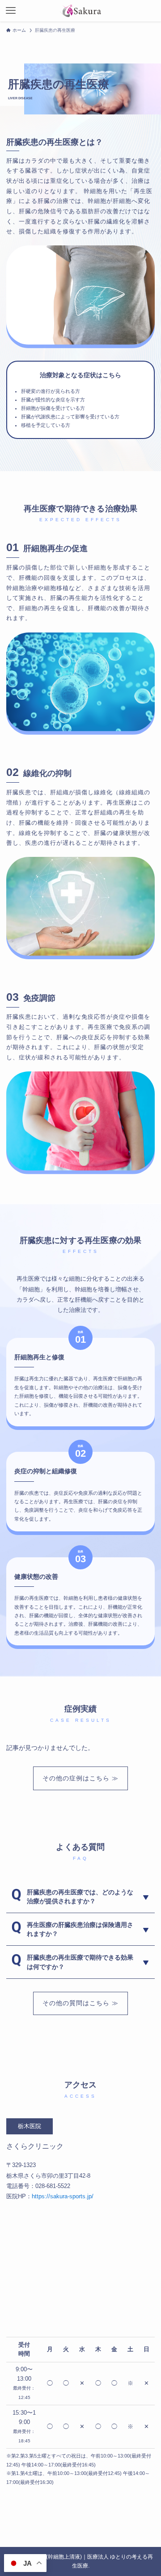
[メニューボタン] (11, 11)
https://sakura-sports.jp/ (63, 2196)
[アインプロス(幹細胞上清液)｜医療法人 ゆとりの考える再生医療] (81, 11)
